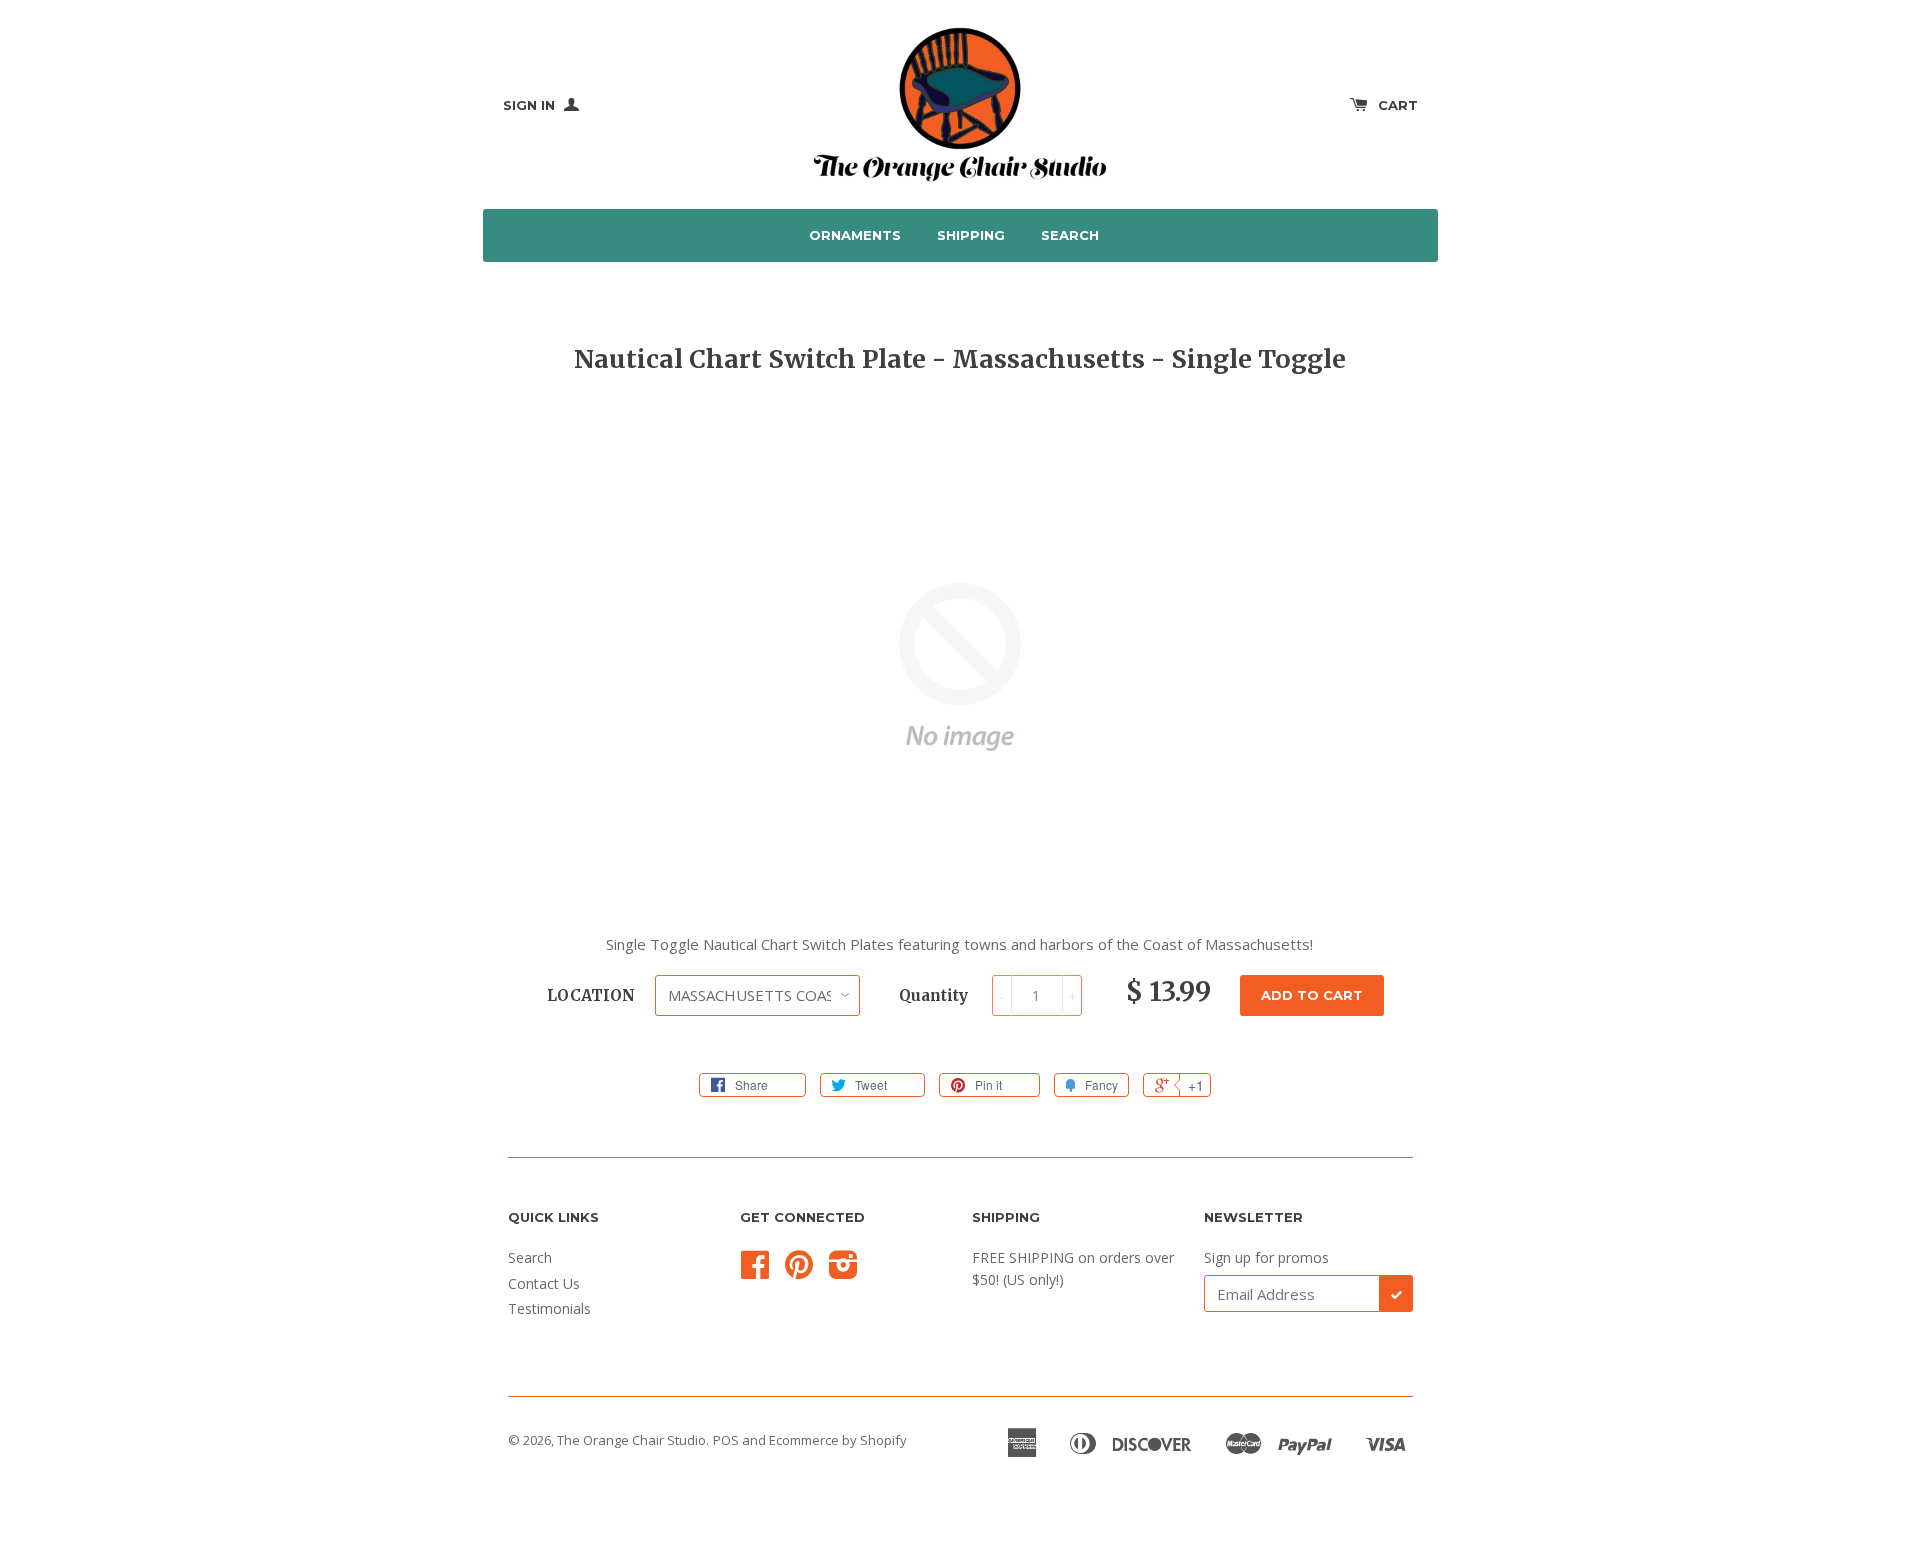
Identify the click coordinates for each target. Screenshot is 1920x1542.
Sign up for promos (1266, 1257)
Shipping (971, 235)
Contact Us (544, 1283)
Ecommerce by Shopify (838, 1440)
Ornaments (855, 235)
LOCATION (591, 995)
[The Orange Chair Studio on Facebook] (755, 1271)
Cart (1398, 105)
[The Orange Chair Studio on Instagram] (843, 1271)
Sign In (531, 105)
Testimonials (549, 1308)
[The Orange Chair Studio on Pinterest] (799, 1271)
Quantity (933, 995)
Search (1070, 235)
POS (726, 1440)
